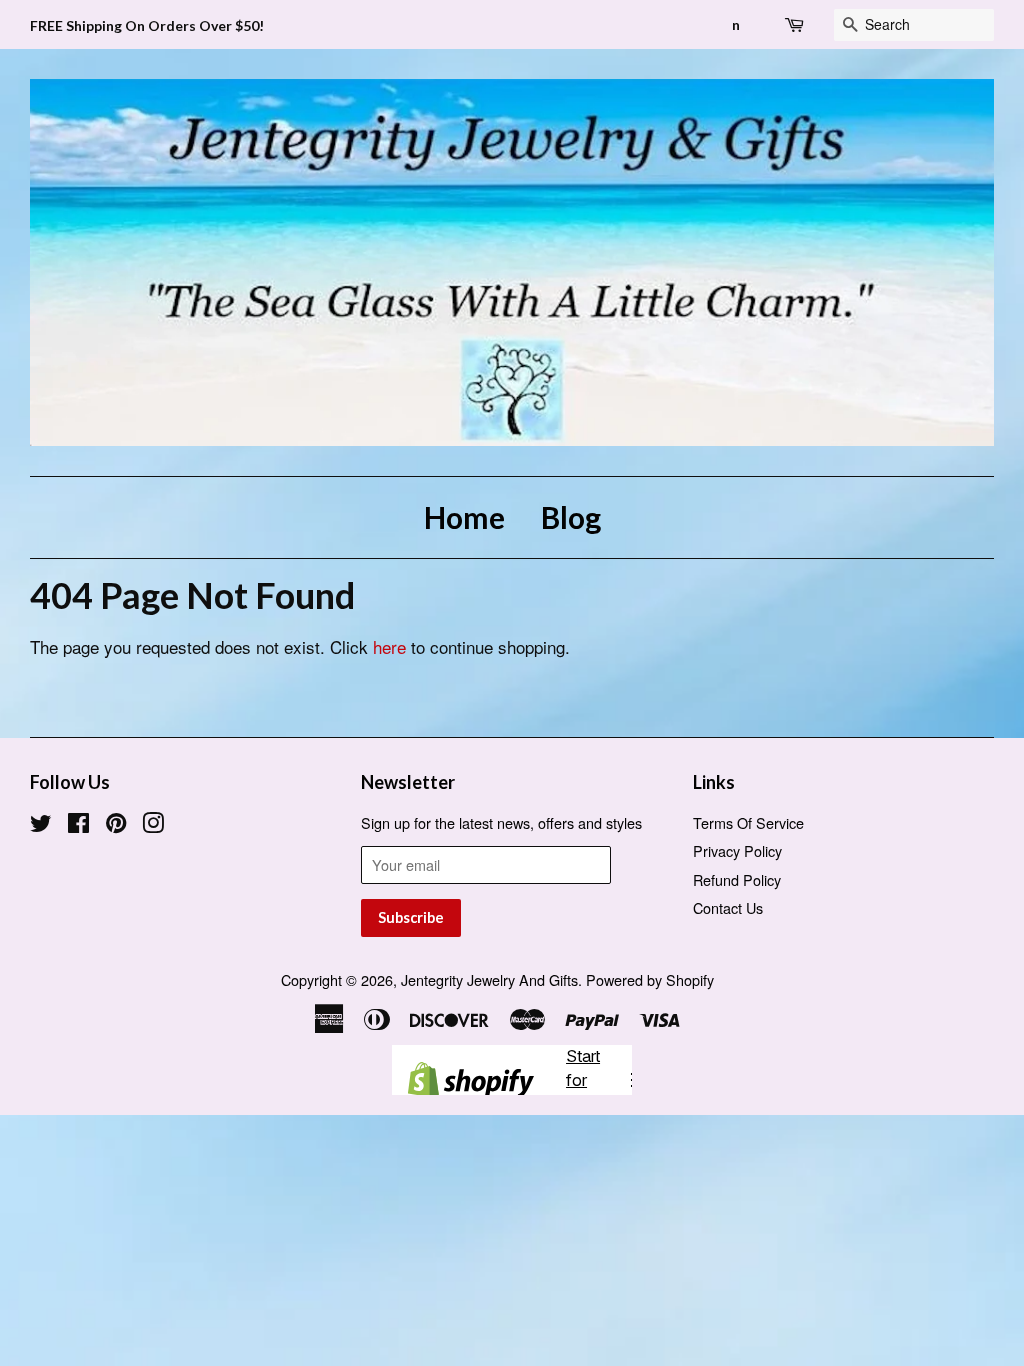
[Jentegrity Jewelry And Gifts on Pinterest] (116, 825)
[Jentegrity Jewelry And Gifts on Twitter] (41, 825)
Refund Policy (737, 879)
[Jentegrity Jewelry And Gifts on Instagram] (153, 825)
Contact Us (728, 907)
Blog (571, 517)
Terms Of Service (748, 822)
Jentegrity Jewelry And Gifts (489, 979)
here (389, 646)
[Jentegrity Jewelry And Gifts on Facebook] (78, 825)
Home (464, 517)
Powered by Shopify (650, 979)
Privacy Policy (737, 850)
